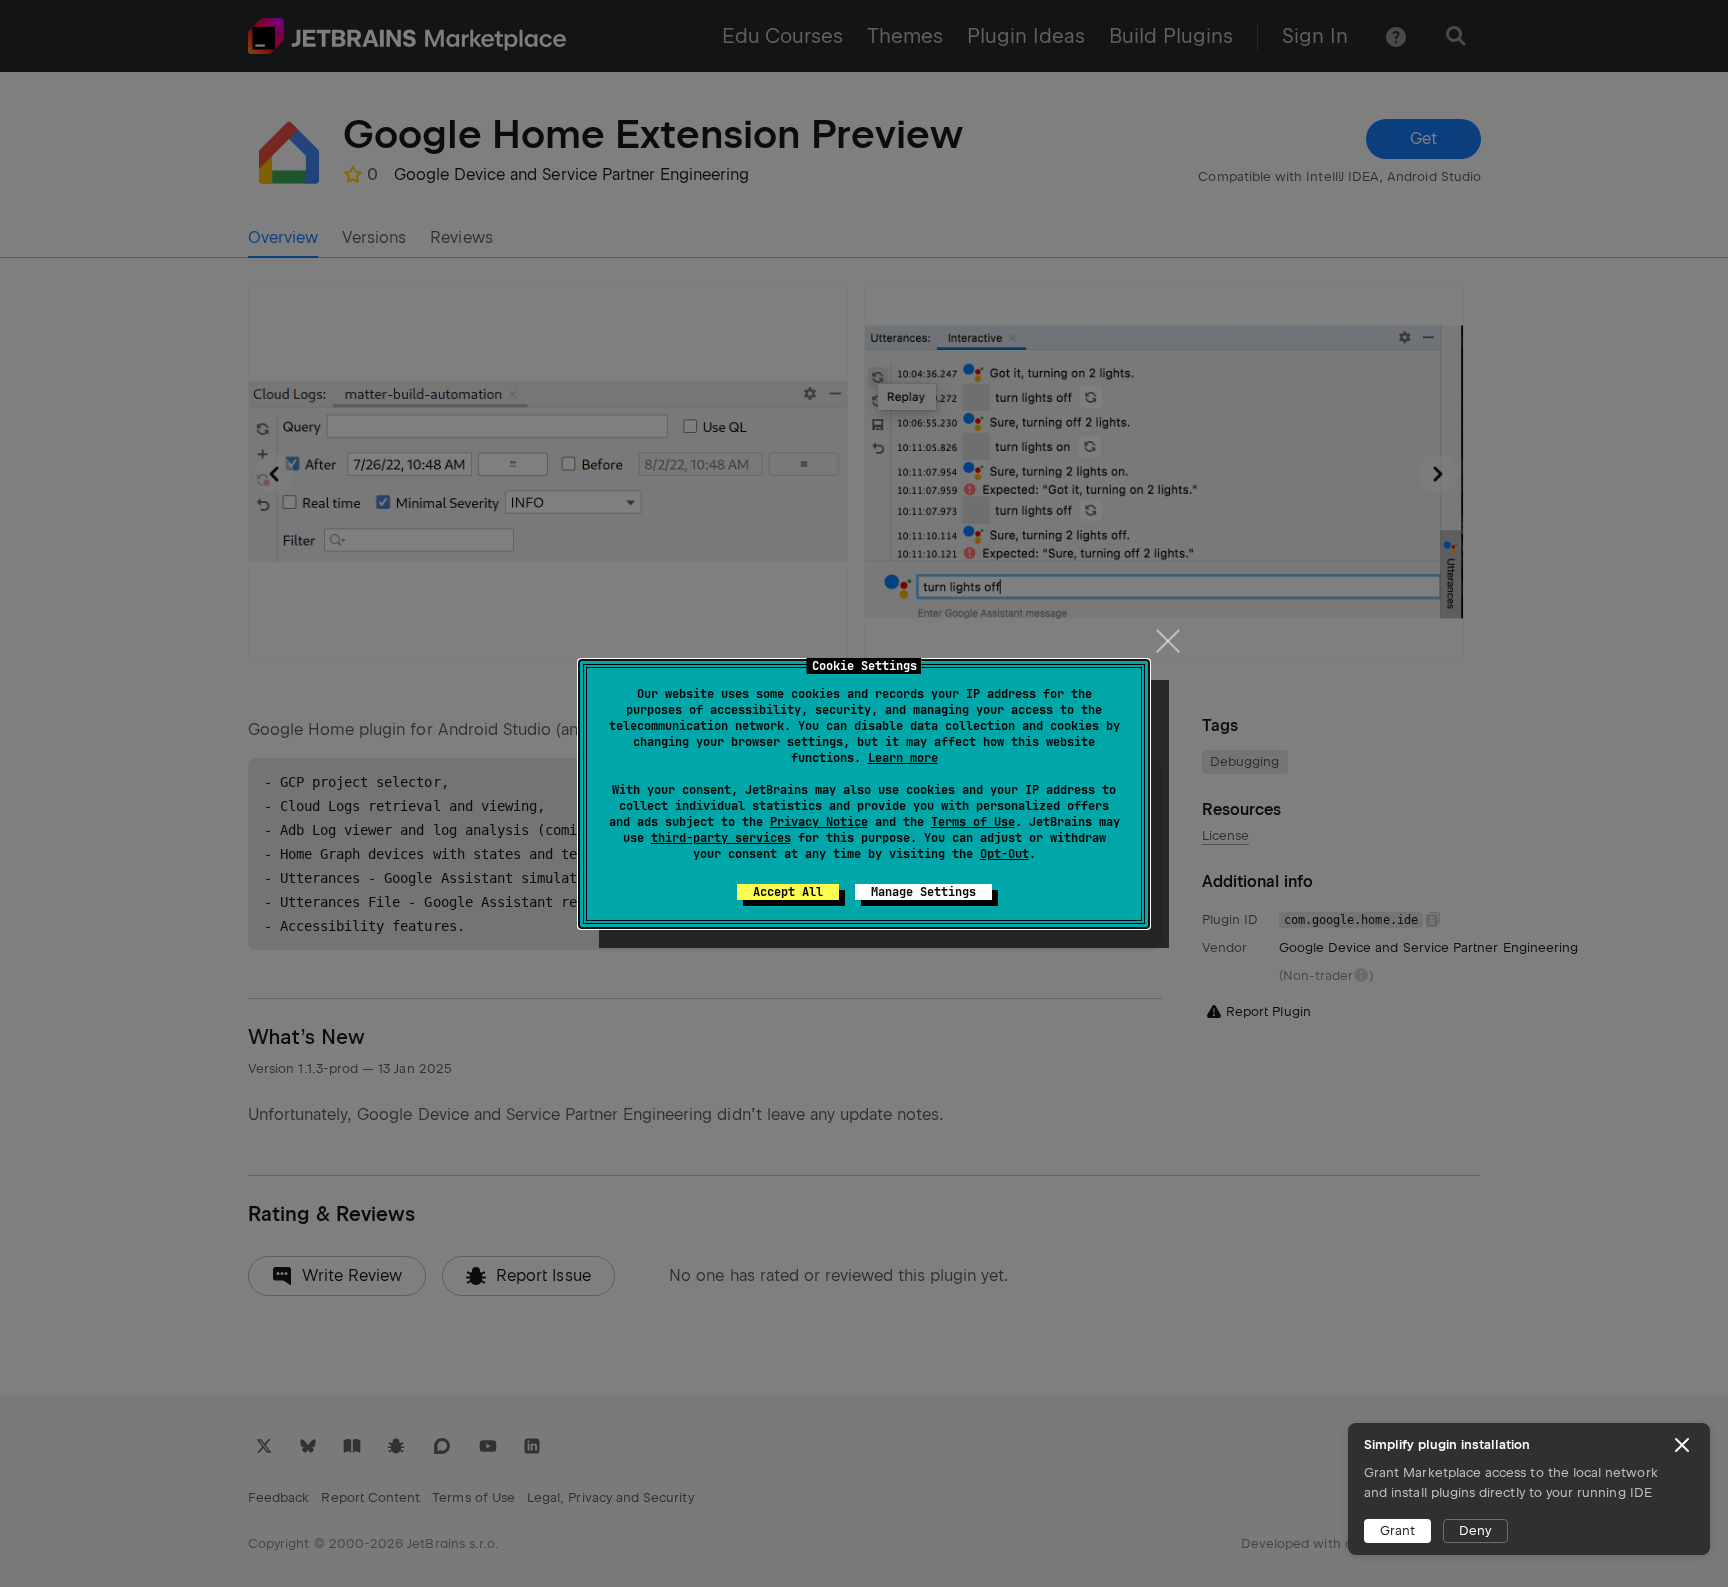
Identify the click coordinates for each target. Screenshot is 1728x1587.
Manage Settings (923, 892)
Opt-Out (1004, 854)
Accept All (788, 892)
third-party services (721, 838)
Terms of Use (973, 822)
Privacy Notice (819, 822)
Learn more (903, 758)
